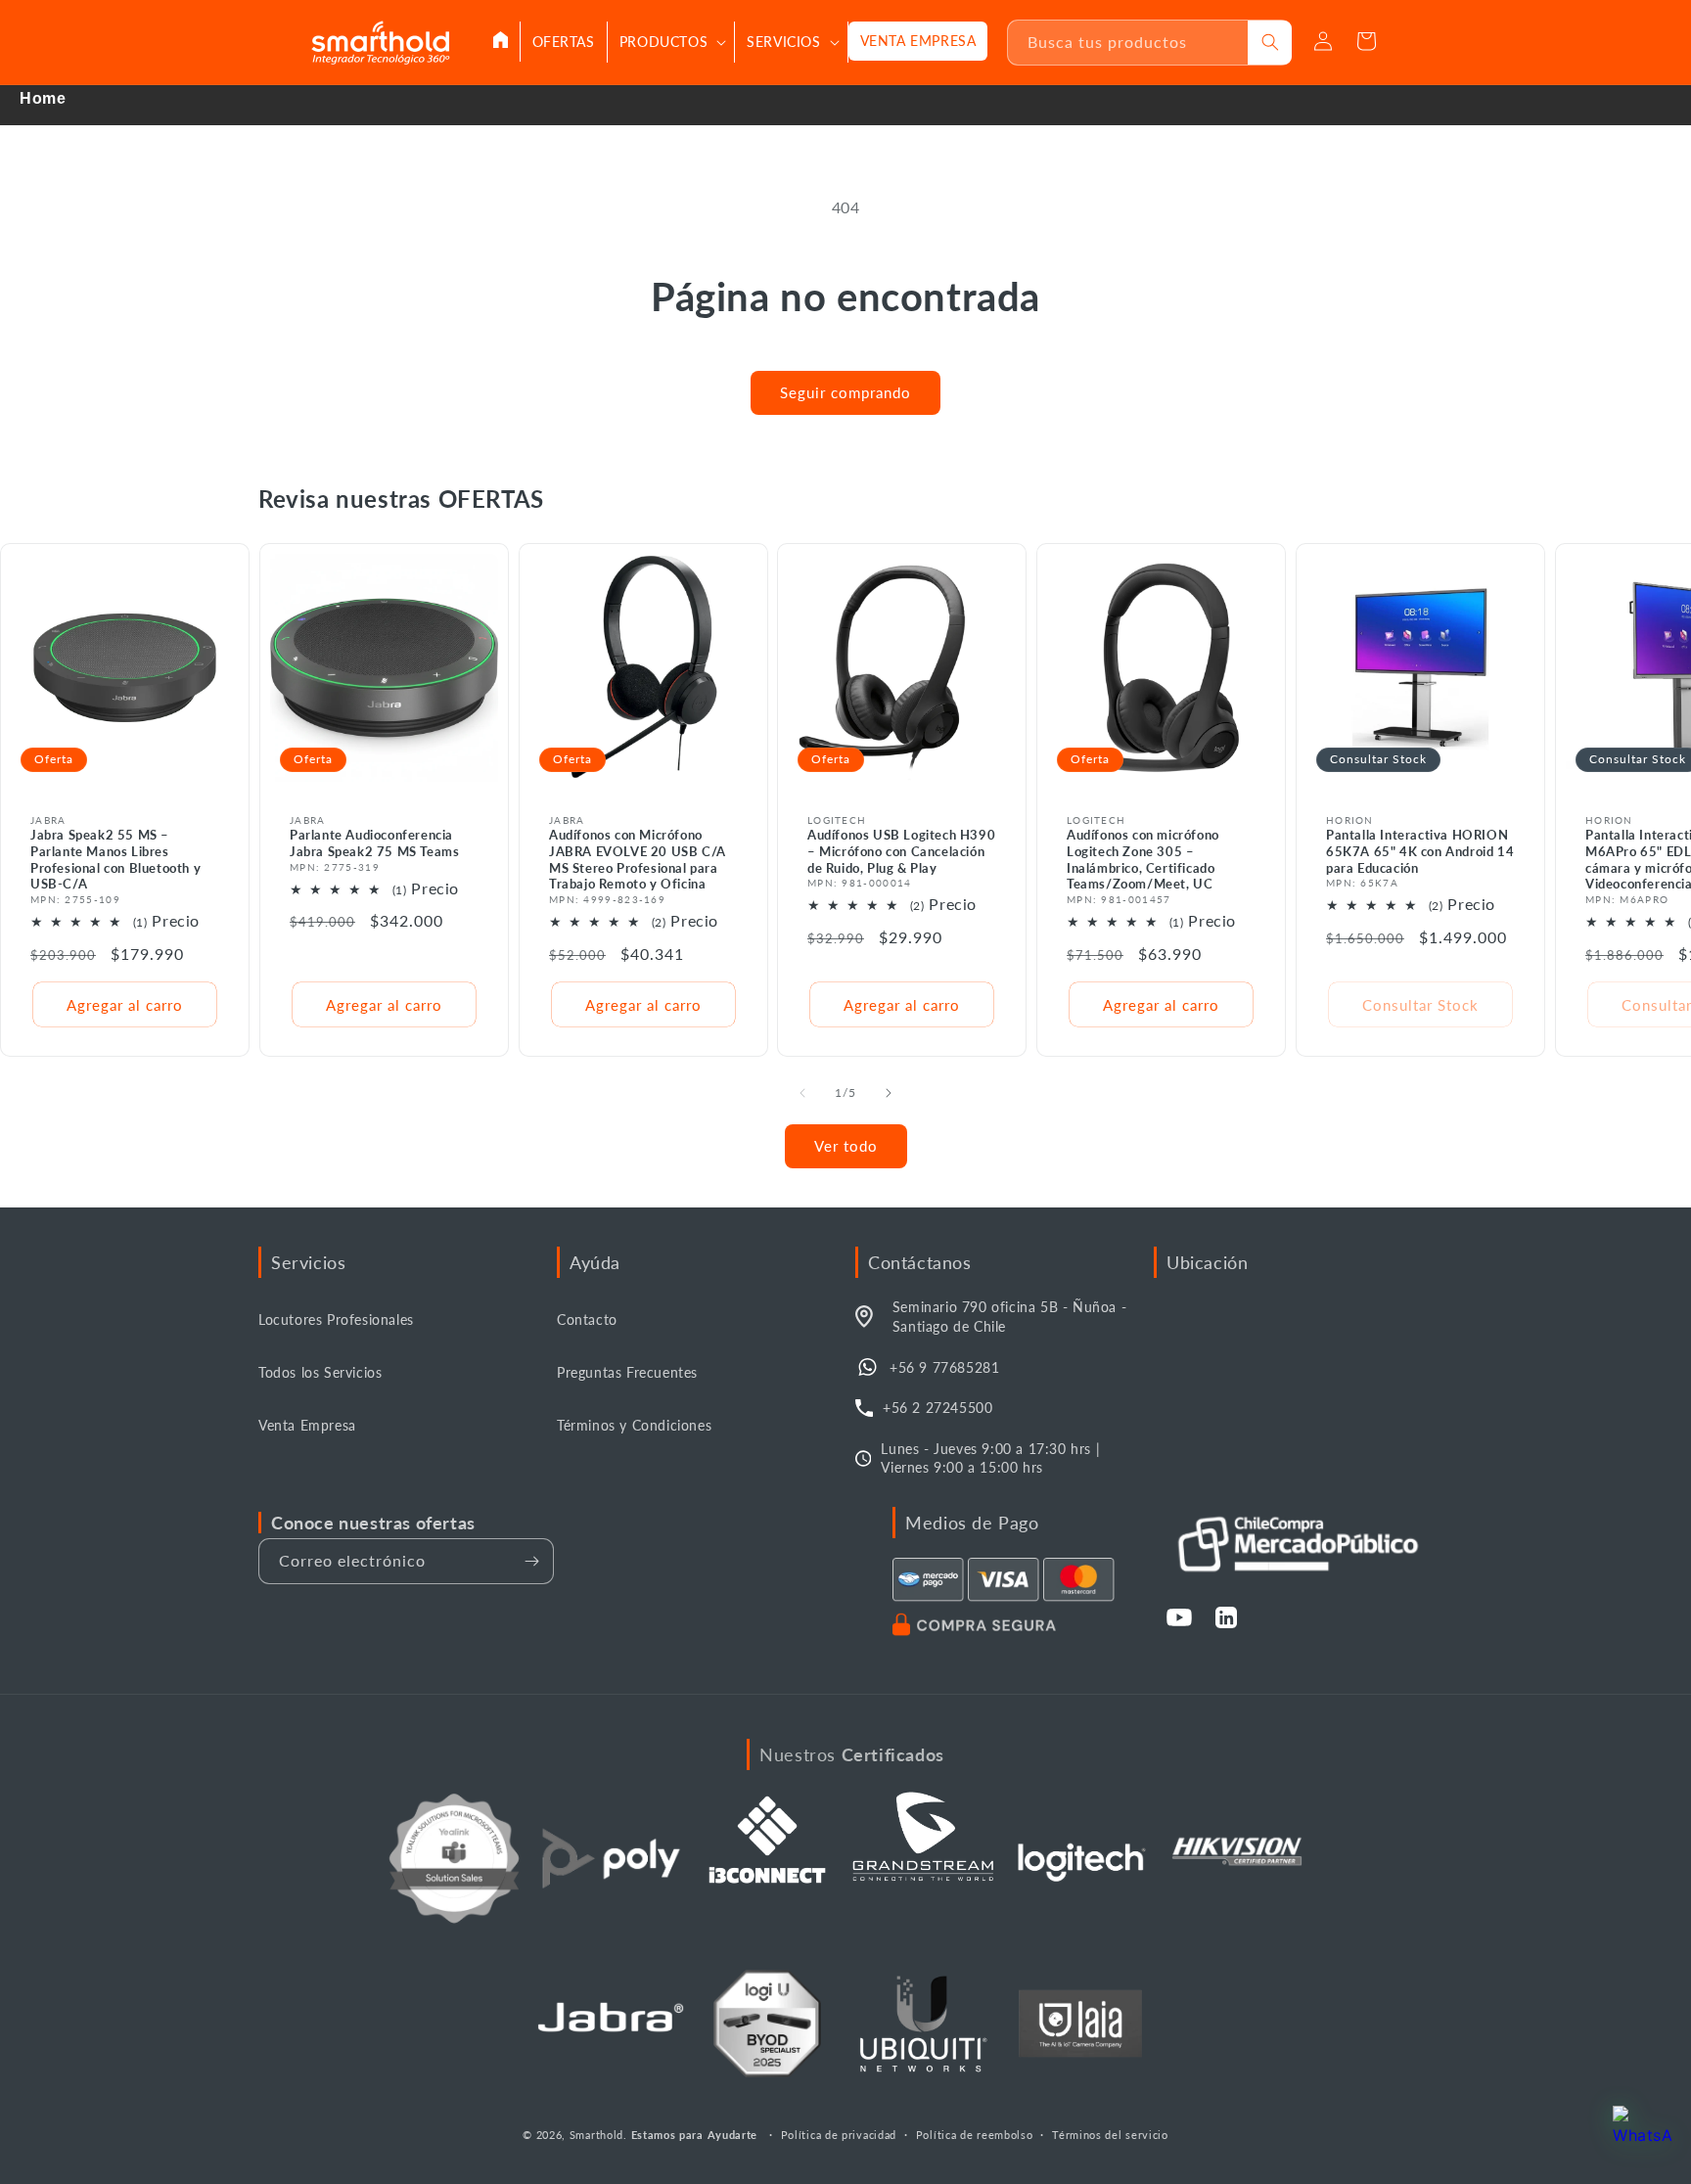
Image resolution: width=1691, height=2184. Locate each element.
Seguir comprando (845, 392)
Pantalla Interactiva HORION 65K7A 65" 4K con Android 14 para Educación (1420, 851)
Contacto (587, 1319)
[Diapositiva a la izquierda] (802, 1093)
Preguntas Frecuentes (627, 1372)
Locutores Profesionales (336, 1319)
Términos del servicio (1110, 2135)
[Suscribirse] (531, 1561)
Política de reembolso (975, 2135)
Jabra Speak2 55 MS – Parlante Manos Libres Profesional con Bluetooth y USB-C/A (115, 860)
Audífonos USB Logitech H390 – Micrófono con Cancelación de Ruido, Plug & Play (901, 851)
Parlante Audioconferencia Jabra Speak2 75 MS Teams (374, 843)
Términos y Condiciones (634, 1425)
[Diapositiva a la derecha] (889, 1093)
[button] (671, 42)
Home (43, 98)
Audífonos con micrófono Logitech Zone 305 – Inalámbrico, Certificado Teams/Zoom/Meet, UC (1143, 860)
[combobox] (1128, 43)
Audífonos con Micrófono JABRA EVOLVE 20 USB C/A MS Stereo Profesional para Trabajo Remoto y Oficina (638, 860)
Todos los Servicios (320, 1372)
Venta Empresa (307, 1425)
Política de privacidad (839, 2135)
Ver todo (846, 1146)
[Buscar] (1270, 43)
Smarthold (596, 2135)
